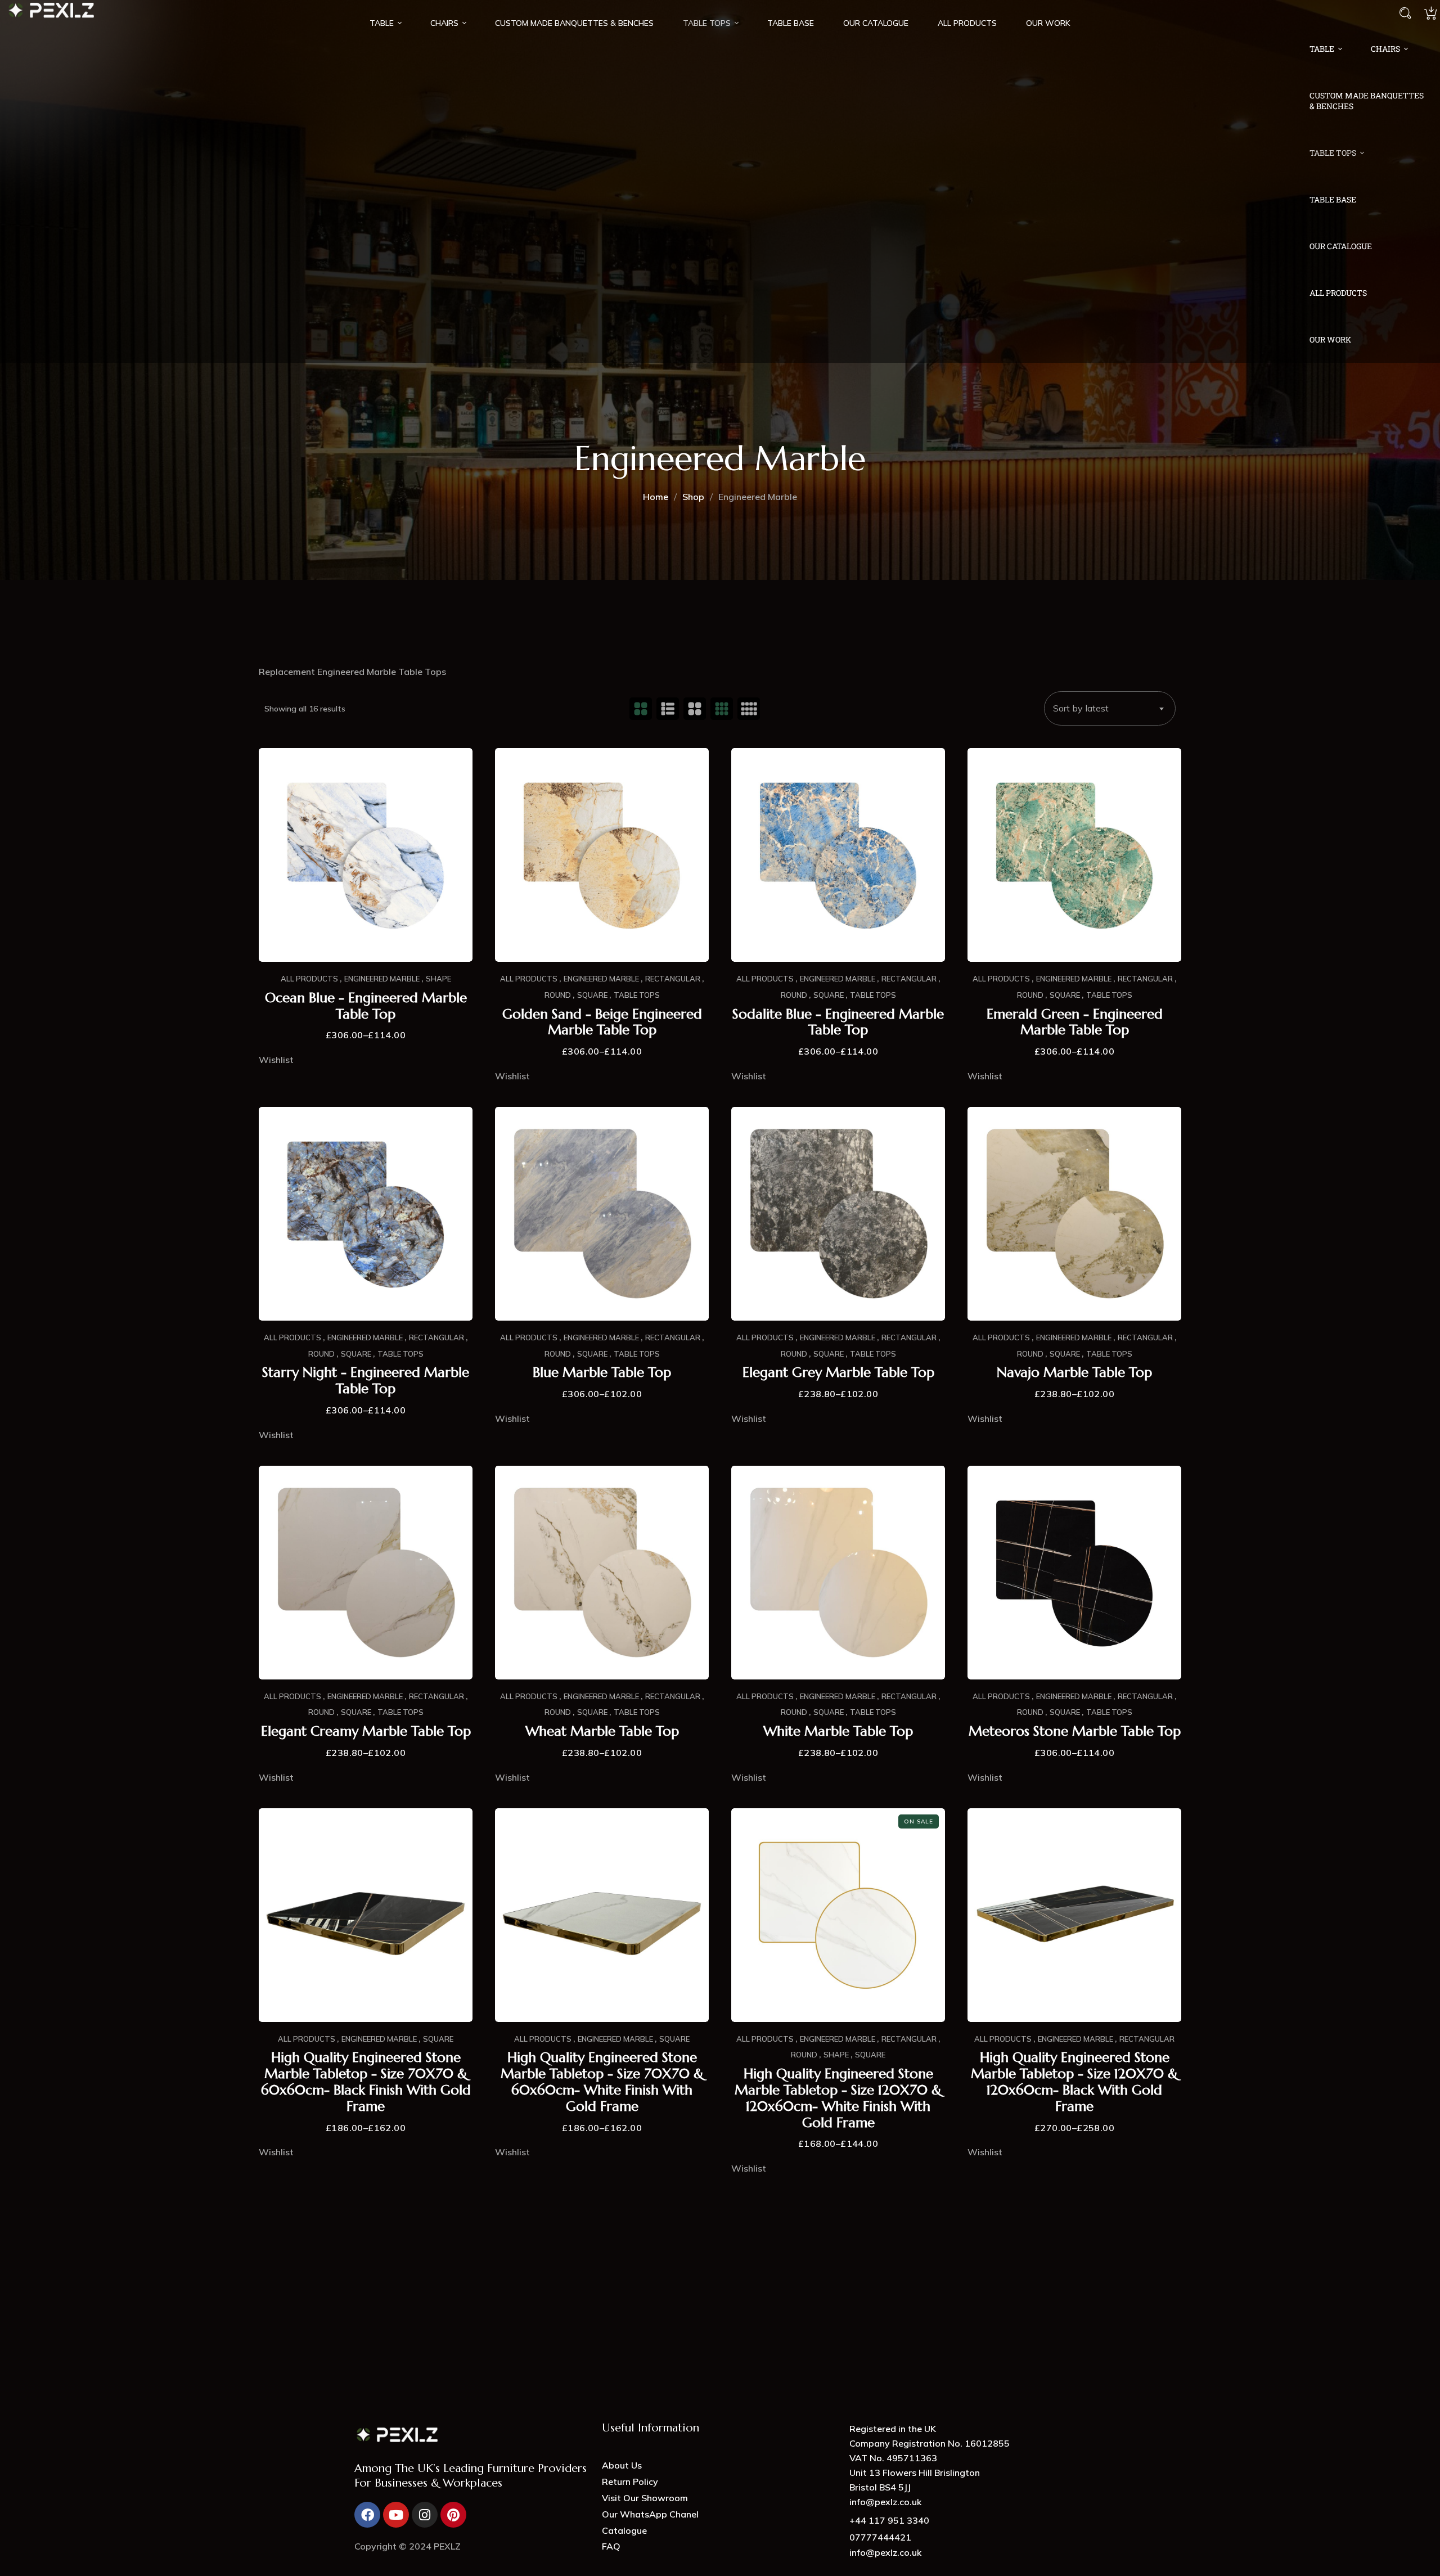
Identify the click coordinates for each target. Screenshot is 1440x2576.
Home (656, 497)
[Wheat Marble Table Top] (602, 1573)
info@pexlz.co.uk (885, 2552)
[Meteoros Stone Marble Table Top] (1074, 1573)
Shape (438, 979)
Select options (366, 938)
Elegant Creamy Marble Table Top (366, 1731)
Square (592, 995)
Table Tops (637, 995)
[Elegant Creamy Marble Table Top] (366, 1573)
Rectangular (673, 979)
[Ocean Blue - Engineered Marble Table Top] (366, 855)
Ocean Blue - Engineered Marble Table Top (366, 1006)
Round (558, 995)
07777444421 (880, 2537)
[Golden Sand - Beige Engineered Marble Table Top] (602, 855)
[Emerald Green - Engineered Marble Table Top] (1074, 855)
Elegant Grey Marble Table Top (838, 1373)
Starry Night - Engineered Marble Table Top (366, 1381)
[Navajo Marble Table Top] (1074, 1214)
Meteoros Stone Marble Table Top (1075, 1731)
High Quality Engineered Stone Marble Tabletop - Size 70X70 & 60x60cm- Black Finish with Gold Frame (366, 2082)
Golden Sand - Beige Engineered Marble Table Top (602, 1023)
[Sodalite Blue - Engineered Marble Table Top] (838, 855)
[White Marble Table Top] (838, 1573)
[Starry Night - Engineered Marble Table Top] (366, 1214)
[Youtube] (396, 2515)
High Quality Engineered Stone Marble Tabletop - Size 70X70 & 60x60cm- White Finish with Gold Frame (602, 2082)
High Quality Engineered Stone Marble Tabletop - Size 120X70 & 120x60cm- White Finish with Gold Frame (838, 2098)
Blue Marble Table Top (602, 1373)
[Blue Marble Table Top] (602, 1214)
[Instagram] (425, 2515)
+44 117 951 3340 (889, 2520)
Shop (693, 497)
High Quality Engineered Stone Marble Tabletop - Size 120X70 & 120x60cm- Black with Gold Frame (1074, 2082)
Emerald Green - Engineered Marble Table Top (1075, 1023)
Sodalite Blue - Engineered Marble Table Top (838, 1023)
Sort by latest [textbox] (1081, 708)
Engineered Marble (382, 979)
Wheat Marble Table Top (602, 1731)
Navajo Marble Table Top (1074, 1373)
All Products (309, 979)
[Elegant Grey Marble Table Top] (838, 1214)
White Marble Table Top (838, 1731)
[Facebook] (367, 2515)
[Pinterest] (453, 2515)
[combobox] (1110, 708)
